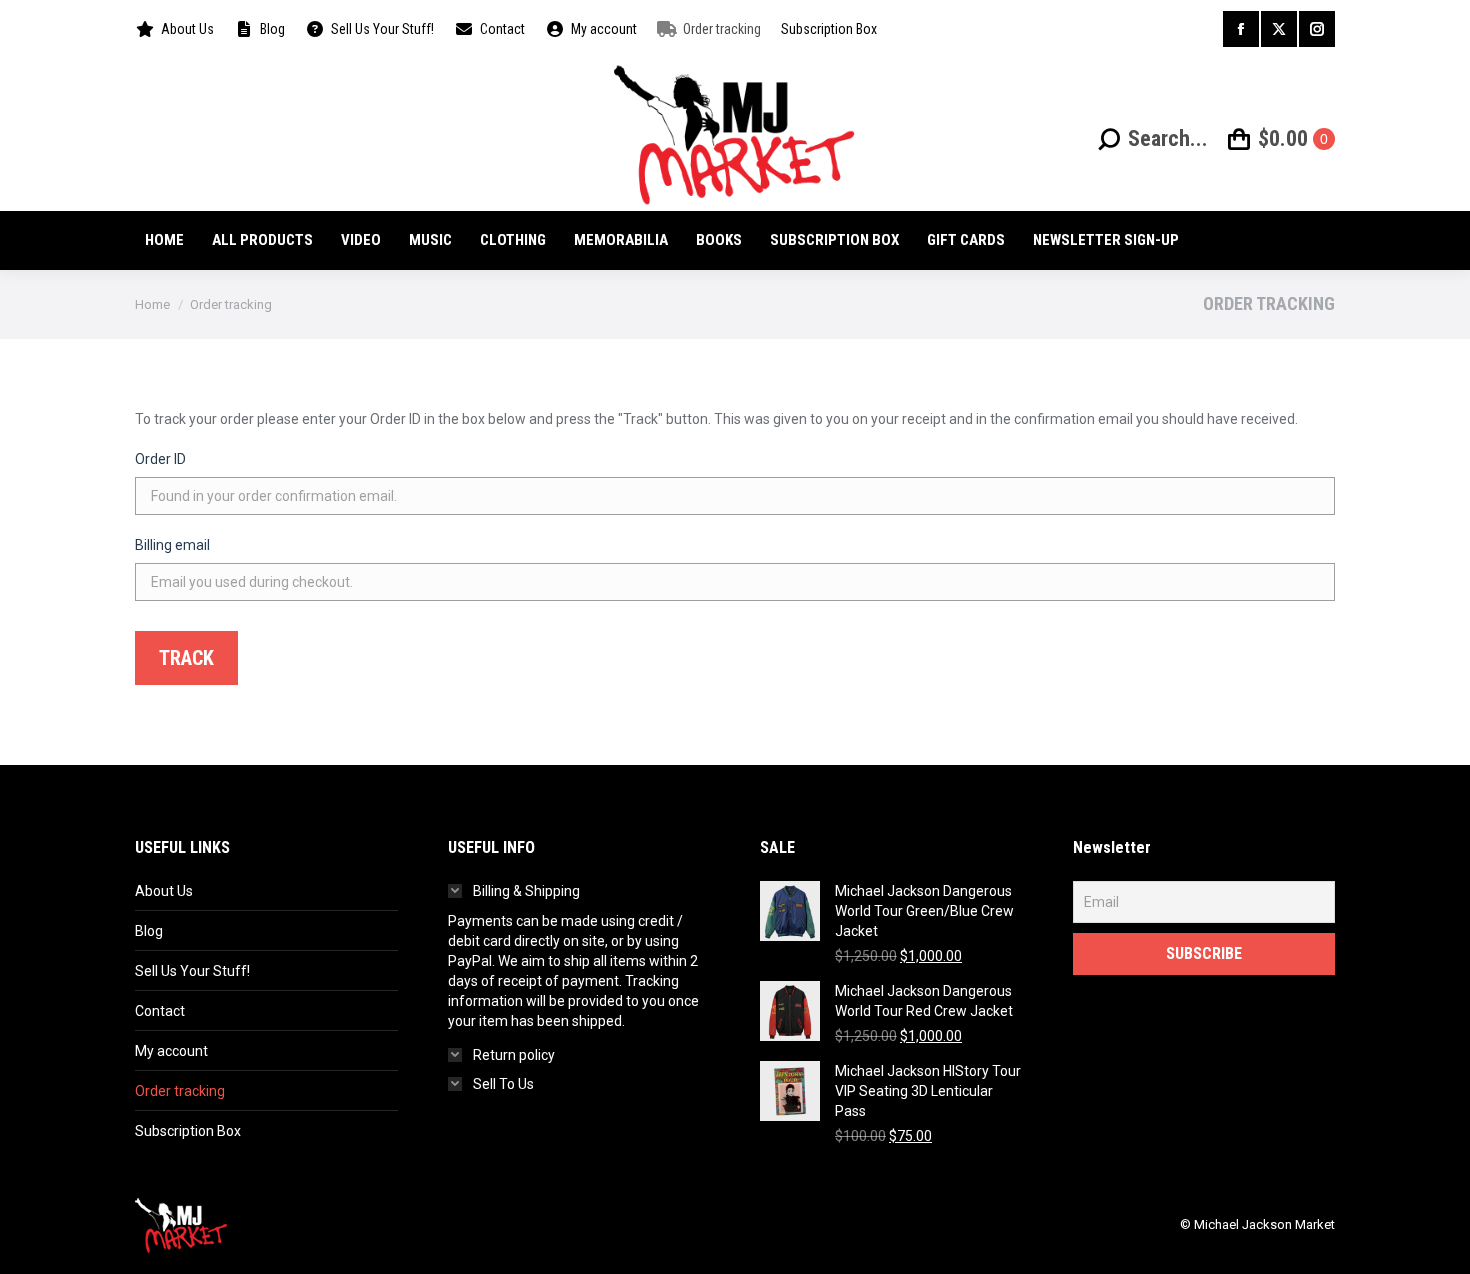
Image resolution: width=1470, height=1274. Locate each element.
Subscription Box (188, 1131)
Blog (149, 931)
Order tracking (180, 1091)
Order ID (160, 459)
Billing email (172, 545)
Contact (160, 1011)
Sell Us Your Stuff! (192, 971)
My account (171, 1051)
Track (186, 658)
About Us (164, 891)
